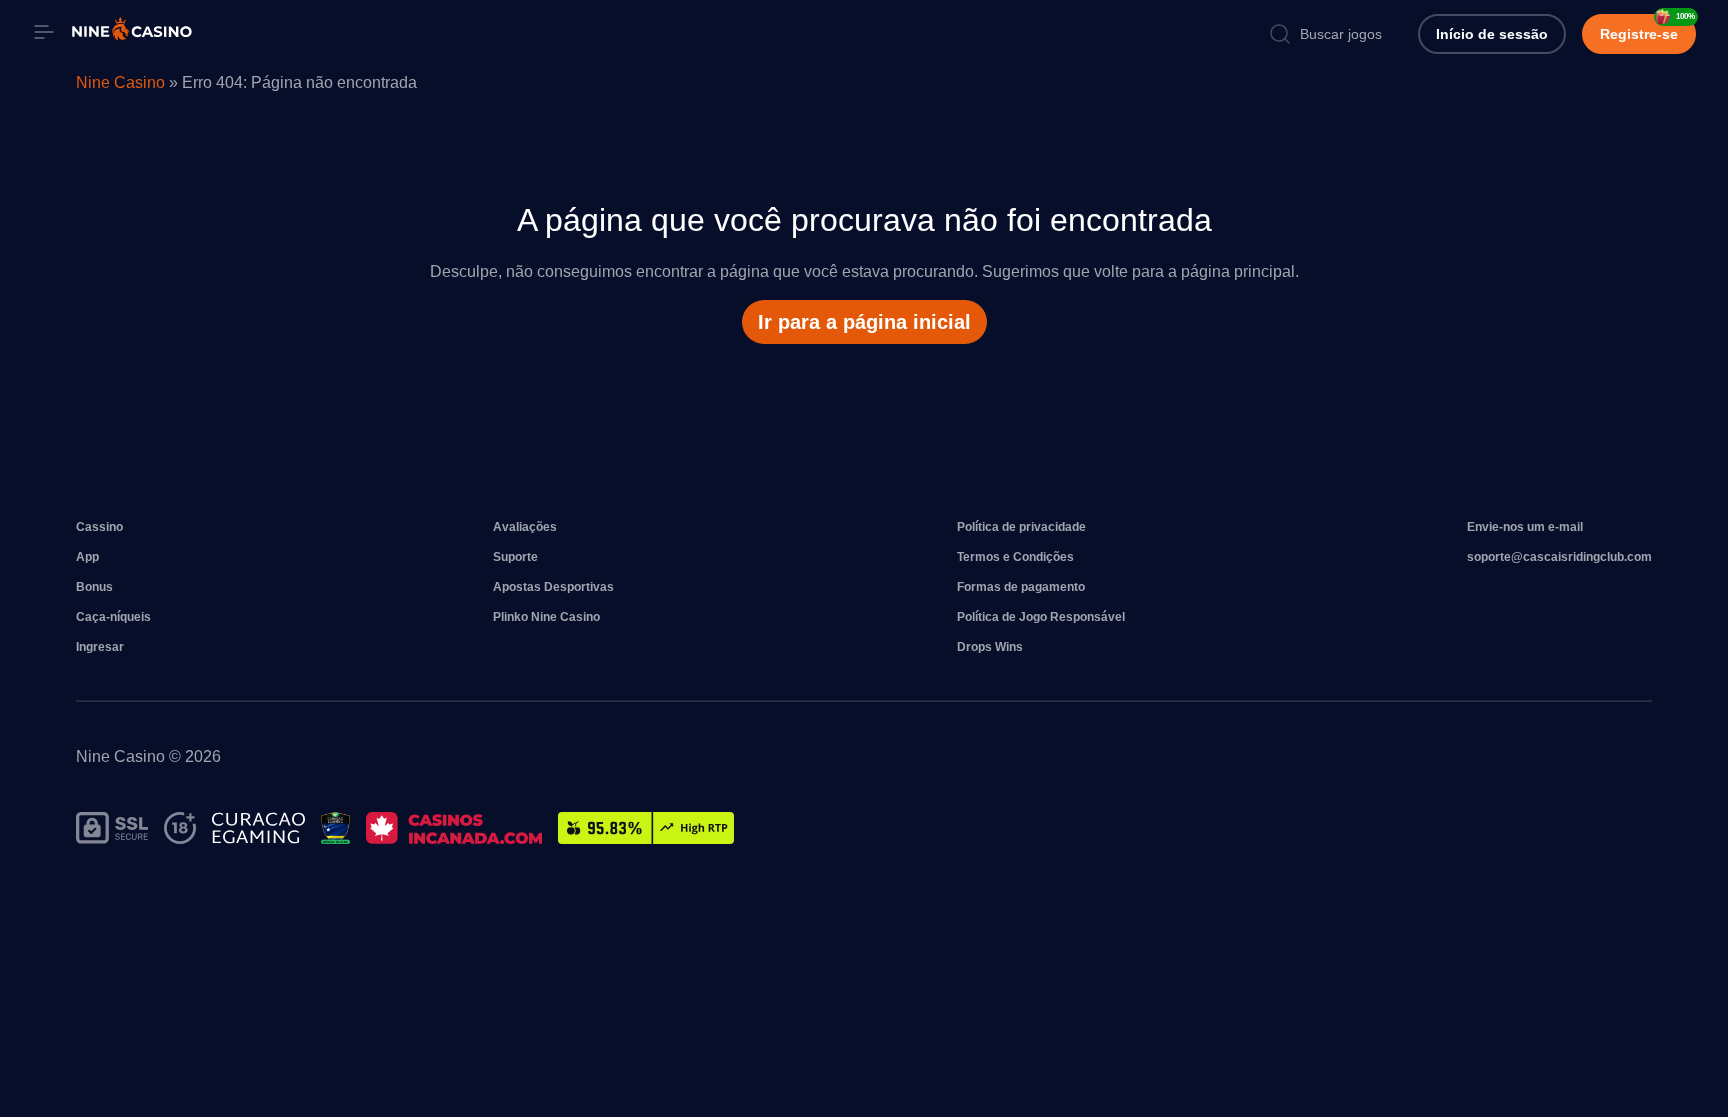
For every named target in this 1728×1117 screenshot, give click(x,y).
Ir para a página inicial (864, 322)
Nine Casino (120, 82)
